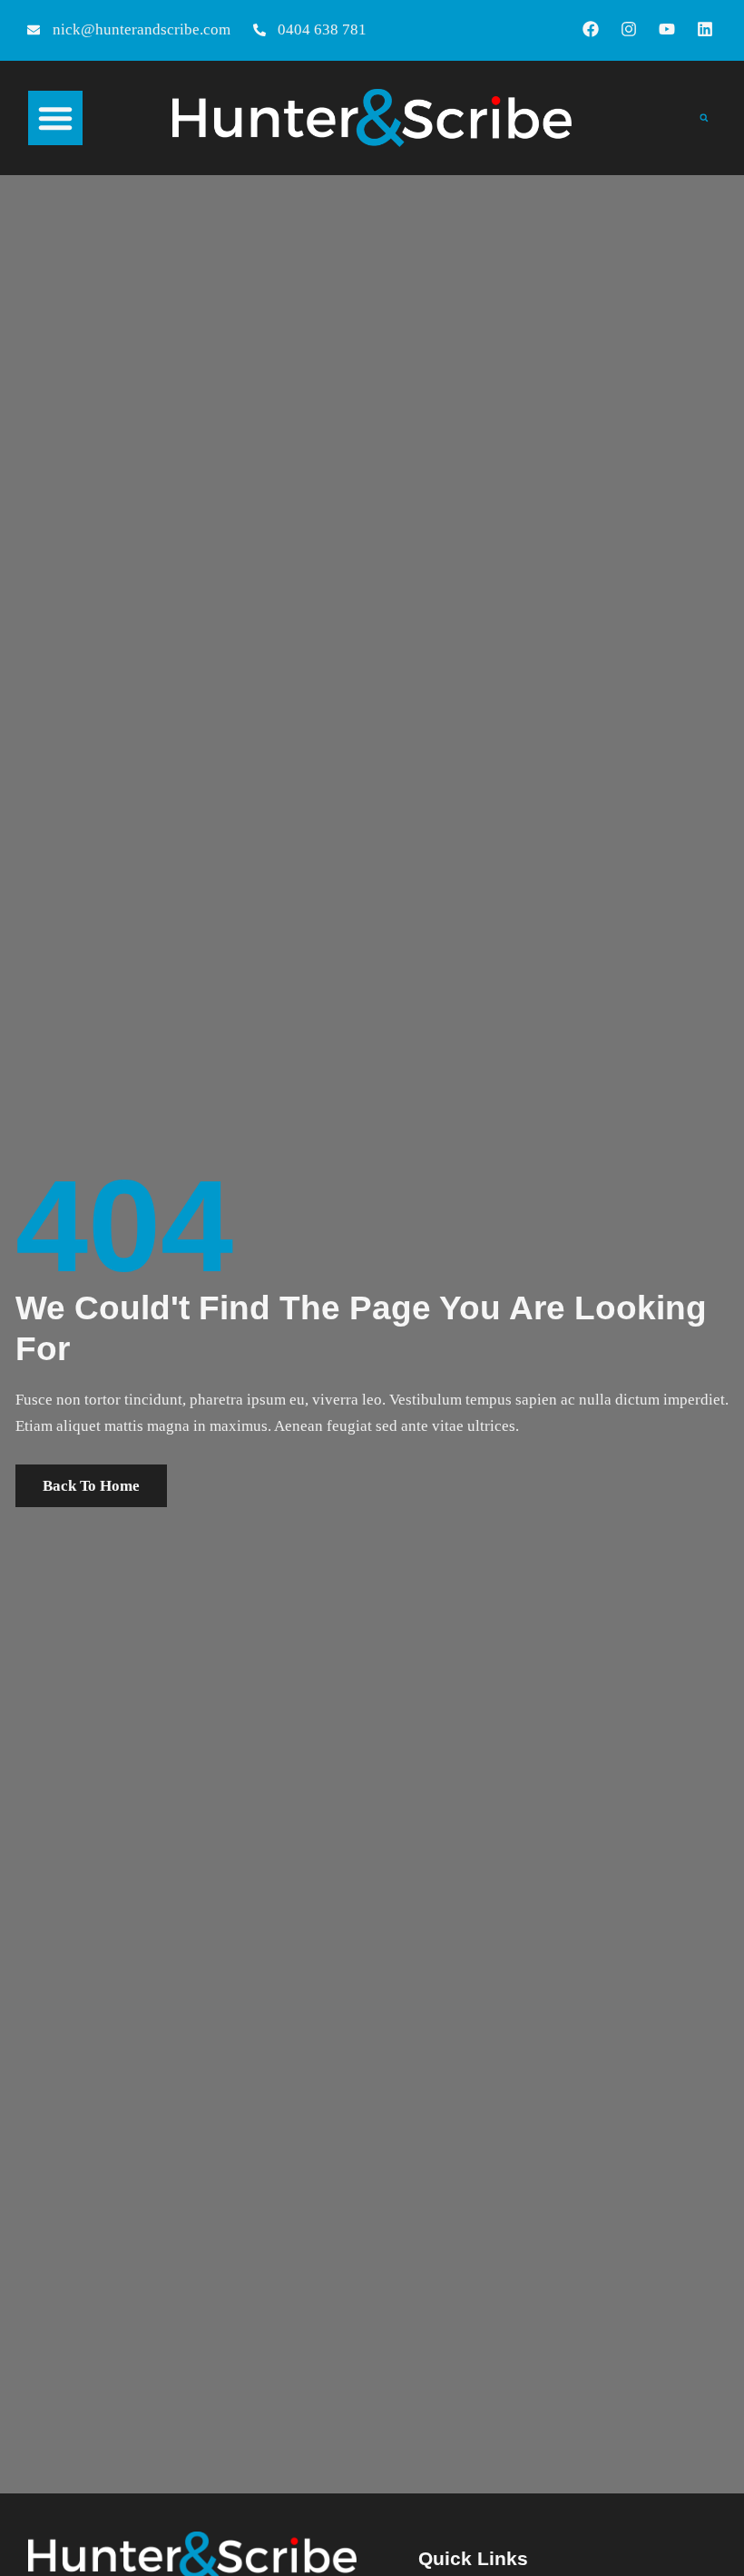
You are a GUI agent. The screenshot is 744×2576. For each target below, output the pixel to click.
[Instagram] (629, 29)
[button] (55, 118)
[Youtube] (667, 29)
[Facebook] (591, 29)
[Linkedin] (705, 29)
